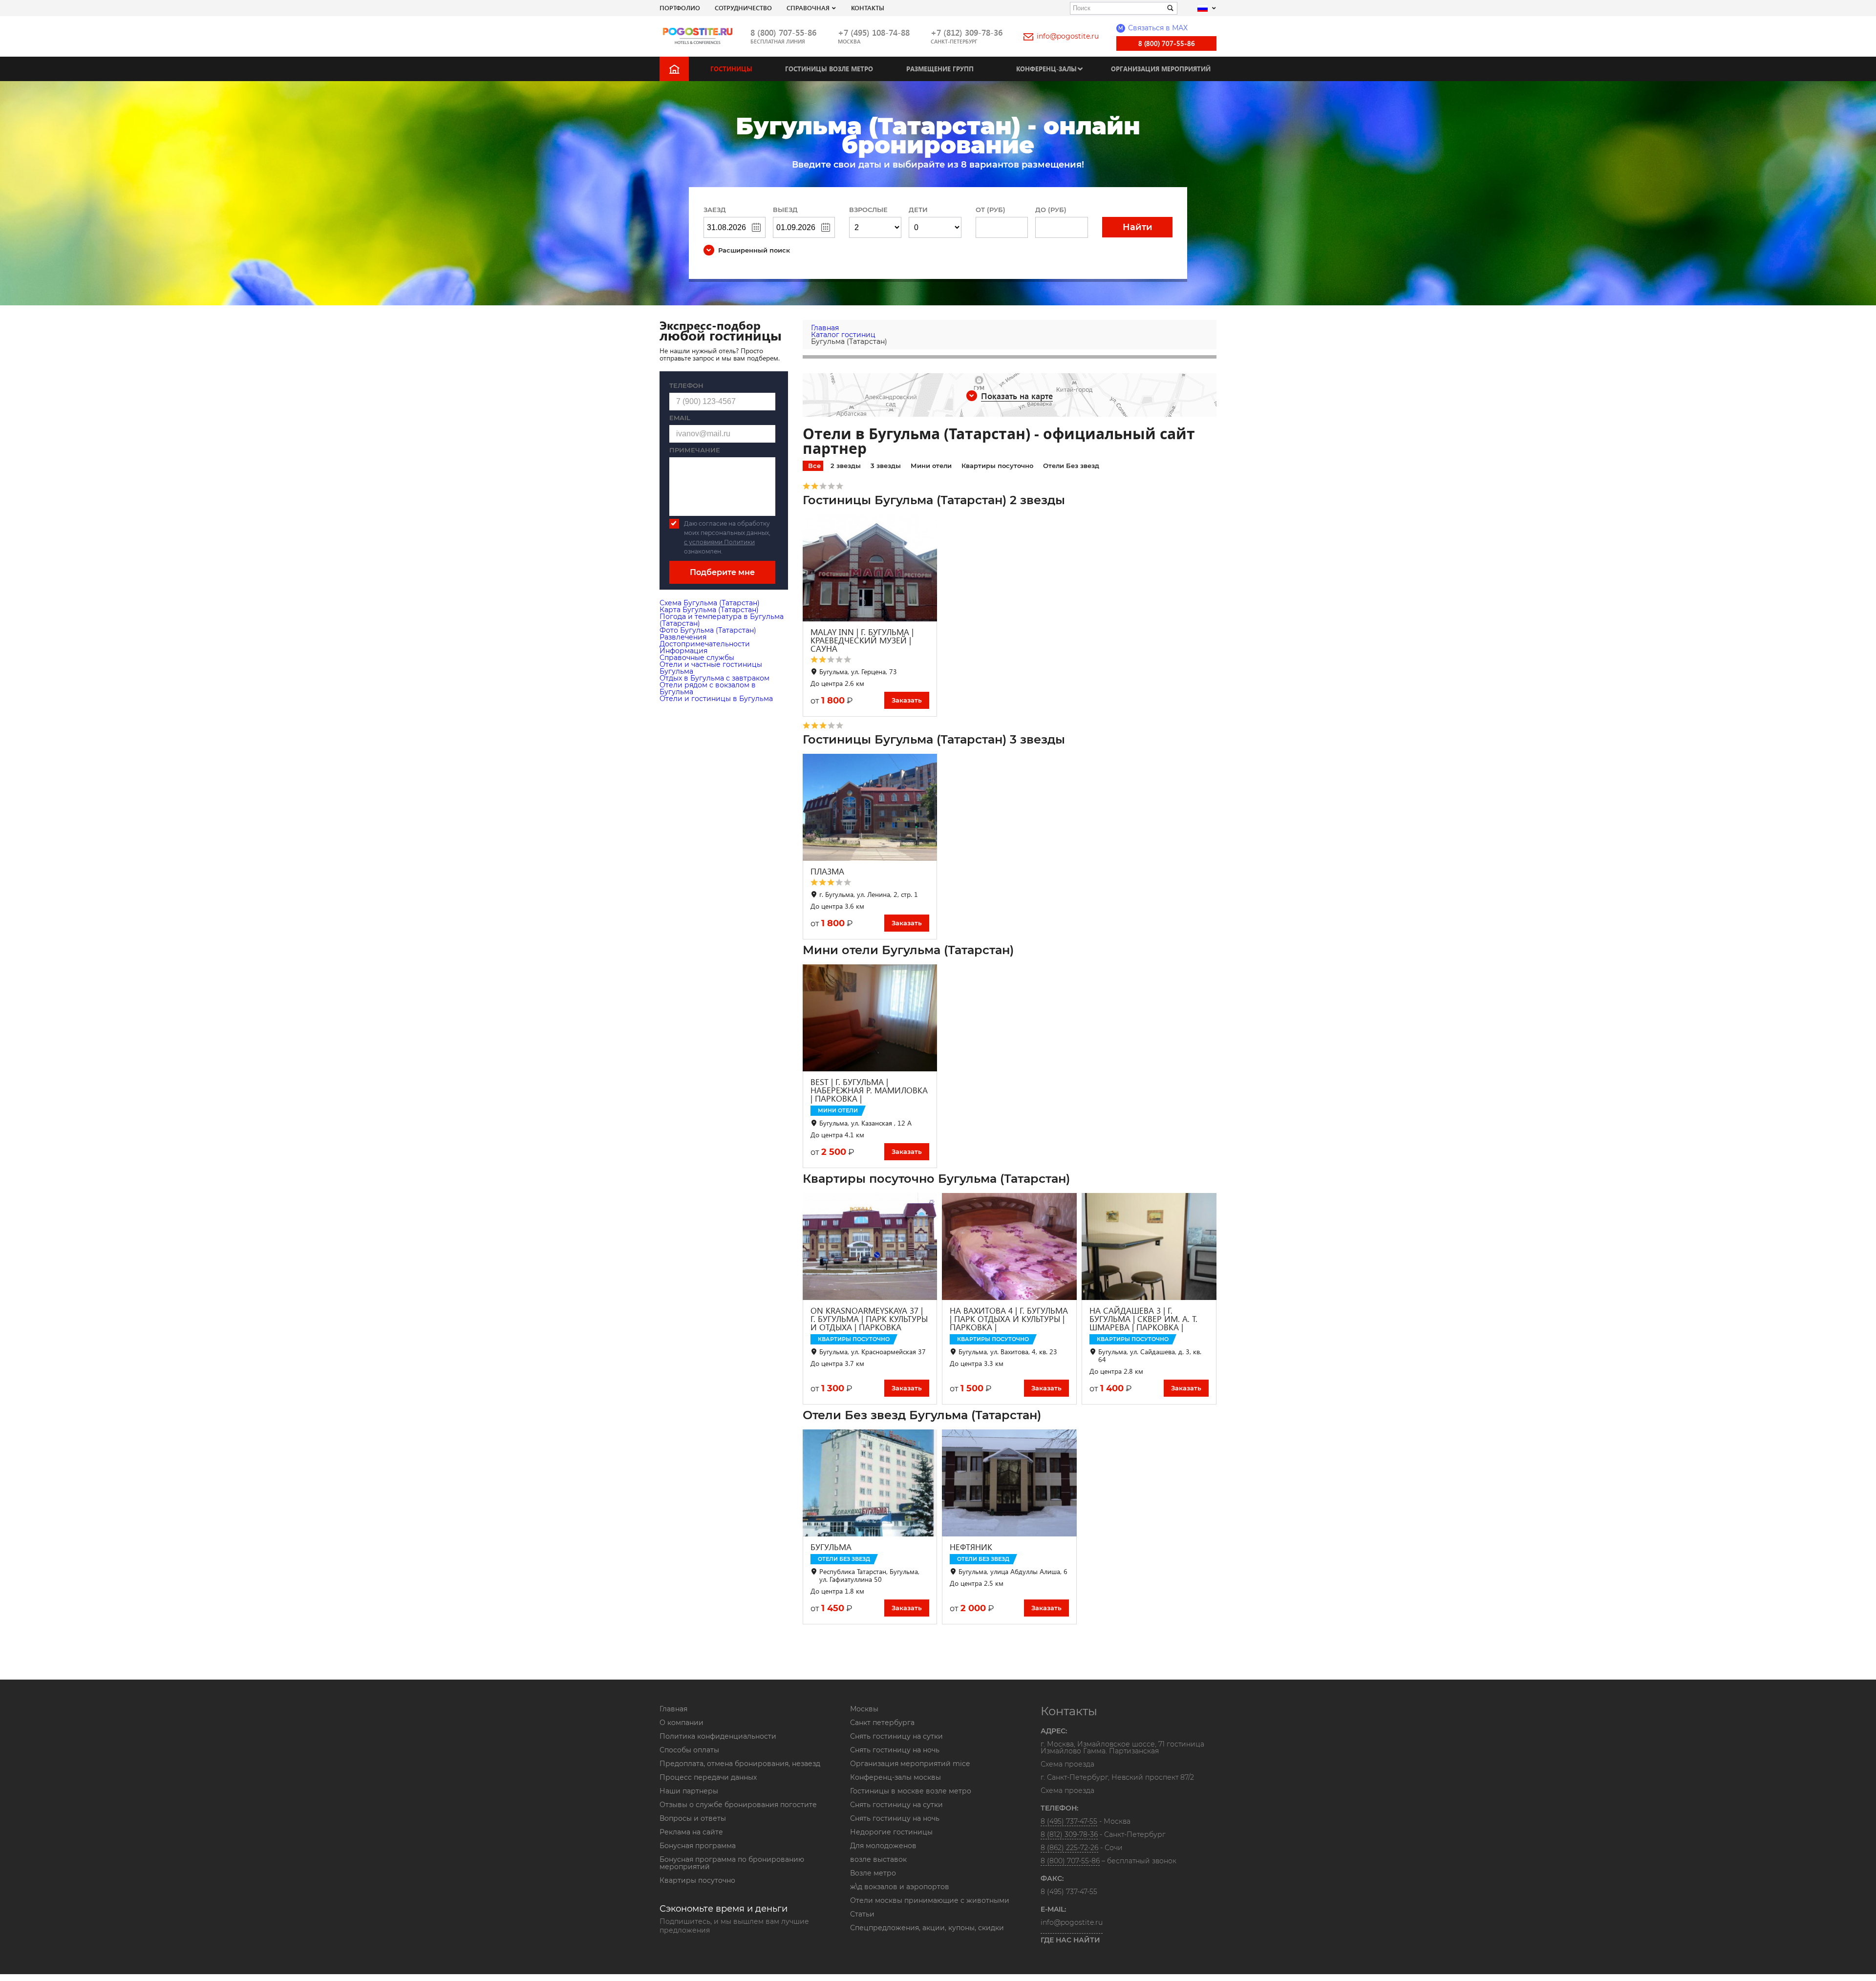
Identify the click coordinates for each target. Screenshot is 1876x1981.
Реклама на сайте (691, 1832)
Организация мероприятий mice (910, 1764)
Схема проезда (1067, 1765)
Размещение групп (940, 69)
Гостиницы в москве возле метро (911, 1791)
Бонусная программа (698, 1846)
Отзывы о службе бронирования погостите (738, 1805)
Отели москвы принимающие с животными (930, 1900)
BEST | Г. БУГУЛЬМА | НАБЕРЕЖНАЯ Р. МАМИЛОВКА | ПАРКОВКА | (869, 1090)
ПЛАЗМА (827, 871)
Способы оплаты (689, 1750)
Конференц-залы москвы (895, 1777)
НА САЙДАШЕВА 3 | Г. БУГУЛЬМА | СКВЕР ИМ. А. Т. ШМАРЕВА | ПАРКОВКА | (1143, 1319)
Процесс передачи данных (708, 1777)
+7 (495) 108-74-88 (874, 32)
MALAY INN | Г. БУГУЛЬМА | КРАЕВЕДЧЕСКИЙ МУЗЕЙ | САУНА (862, 640)
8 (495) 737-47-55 (1069, 1821)
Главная (673, 1709)
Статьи (862, 1914)
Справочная (808, 8)
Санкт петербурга (882, 1723)
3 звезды (886, 466)
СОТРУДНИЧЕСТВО (743, 8)
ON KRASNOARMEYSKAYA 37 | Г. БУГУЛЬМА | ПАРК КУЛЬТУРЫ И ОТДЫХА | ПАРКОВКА (869, 1319)
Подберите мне (722, 572)
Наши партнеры (689, 1791)
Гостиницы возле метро (829, 69)
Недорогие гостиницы (891, 1832)
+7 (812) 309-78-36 (967, 32)
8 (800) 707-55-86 (783, 32)
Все (814, 466)
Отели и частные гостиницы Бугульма (711, 668)
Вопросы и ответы (693, 1818)
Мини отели (931, 466)
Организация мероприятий (1161, 69)
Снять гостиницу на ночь (895, 1750)
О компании (682, 1723)
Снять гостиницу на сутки (896, 1736)
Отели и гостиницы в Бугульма (716, 699)
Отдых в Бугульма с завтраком (714, 678)
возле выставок (878, 1859)
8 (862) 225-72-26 (1069, 1848)
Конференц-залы (1046, 69)
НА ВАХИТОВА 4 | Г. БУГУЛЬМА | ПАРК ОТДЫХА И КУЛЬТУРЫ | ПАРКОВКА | (1009, 1319)
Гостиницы (731, 69)
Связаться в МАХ (1153, 28)
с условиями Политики (719, 542)
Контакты (868, 8)
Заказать (907, 700)
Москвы (864, 1709)
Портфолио (680, 8)
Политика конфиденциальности (718, 1736)
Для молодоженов (883, 1846)
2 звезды (846, 466)
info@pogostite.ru (1068, 36)
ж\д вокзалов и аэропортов (900, 1887)
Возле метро (873, 1873)
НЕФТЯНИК (971, 1547)
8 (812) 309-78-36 (1069, 1834)
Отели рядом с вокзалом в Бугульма (708, 688)
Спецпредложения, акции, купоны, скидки (927, 1928)
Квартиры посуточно (997, 466)
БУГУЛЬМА (831, 1547)
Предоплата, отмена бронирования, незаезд (740, 1764)
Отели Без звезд (1071, 466)
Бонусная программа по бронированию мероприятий (732, 1863)
